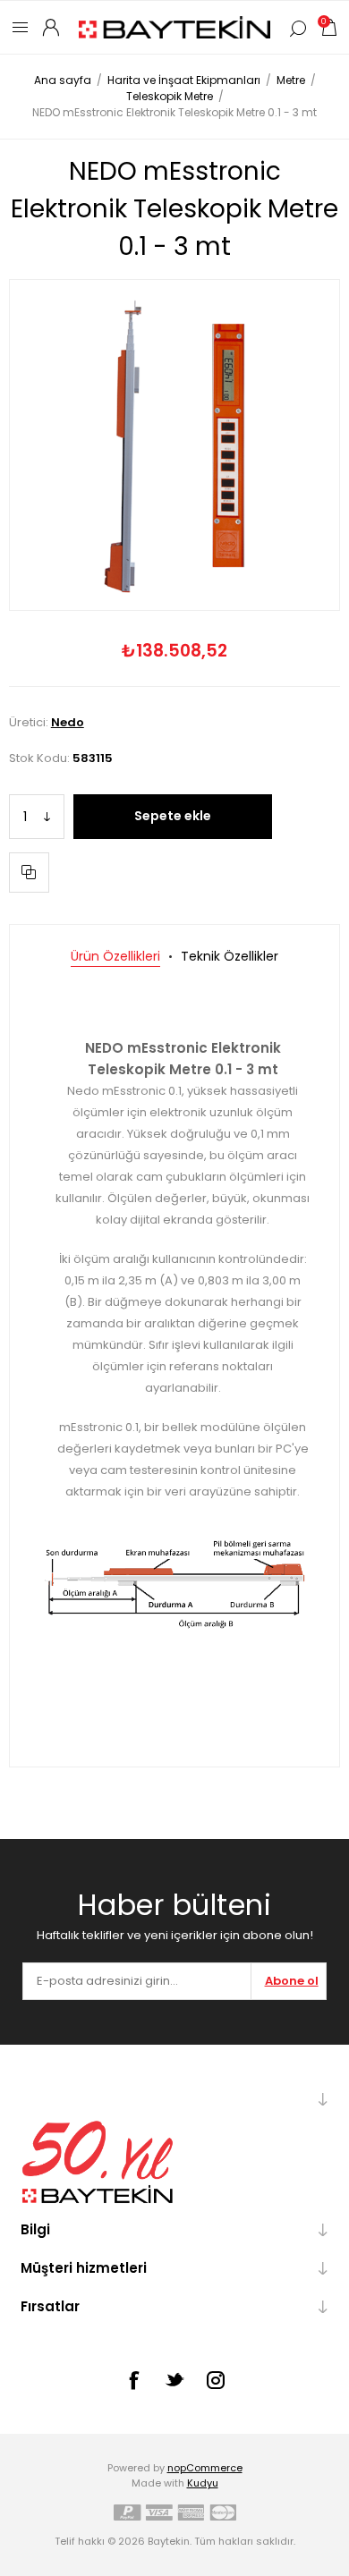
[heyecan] (174, 2379)
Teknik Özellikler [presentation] (230, 956)
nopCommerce (205, 2468)
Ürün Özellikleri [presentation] (115, 956)
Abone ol (292, 1981)
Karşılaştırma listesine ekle (29, 873)
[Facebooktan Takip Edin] (133, 2380)
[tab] (115, 957)
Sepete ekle (173, 816)
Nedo (68, 722)
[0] (328, 27)
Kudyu (203, 2483)
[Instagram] (216, 2380)
